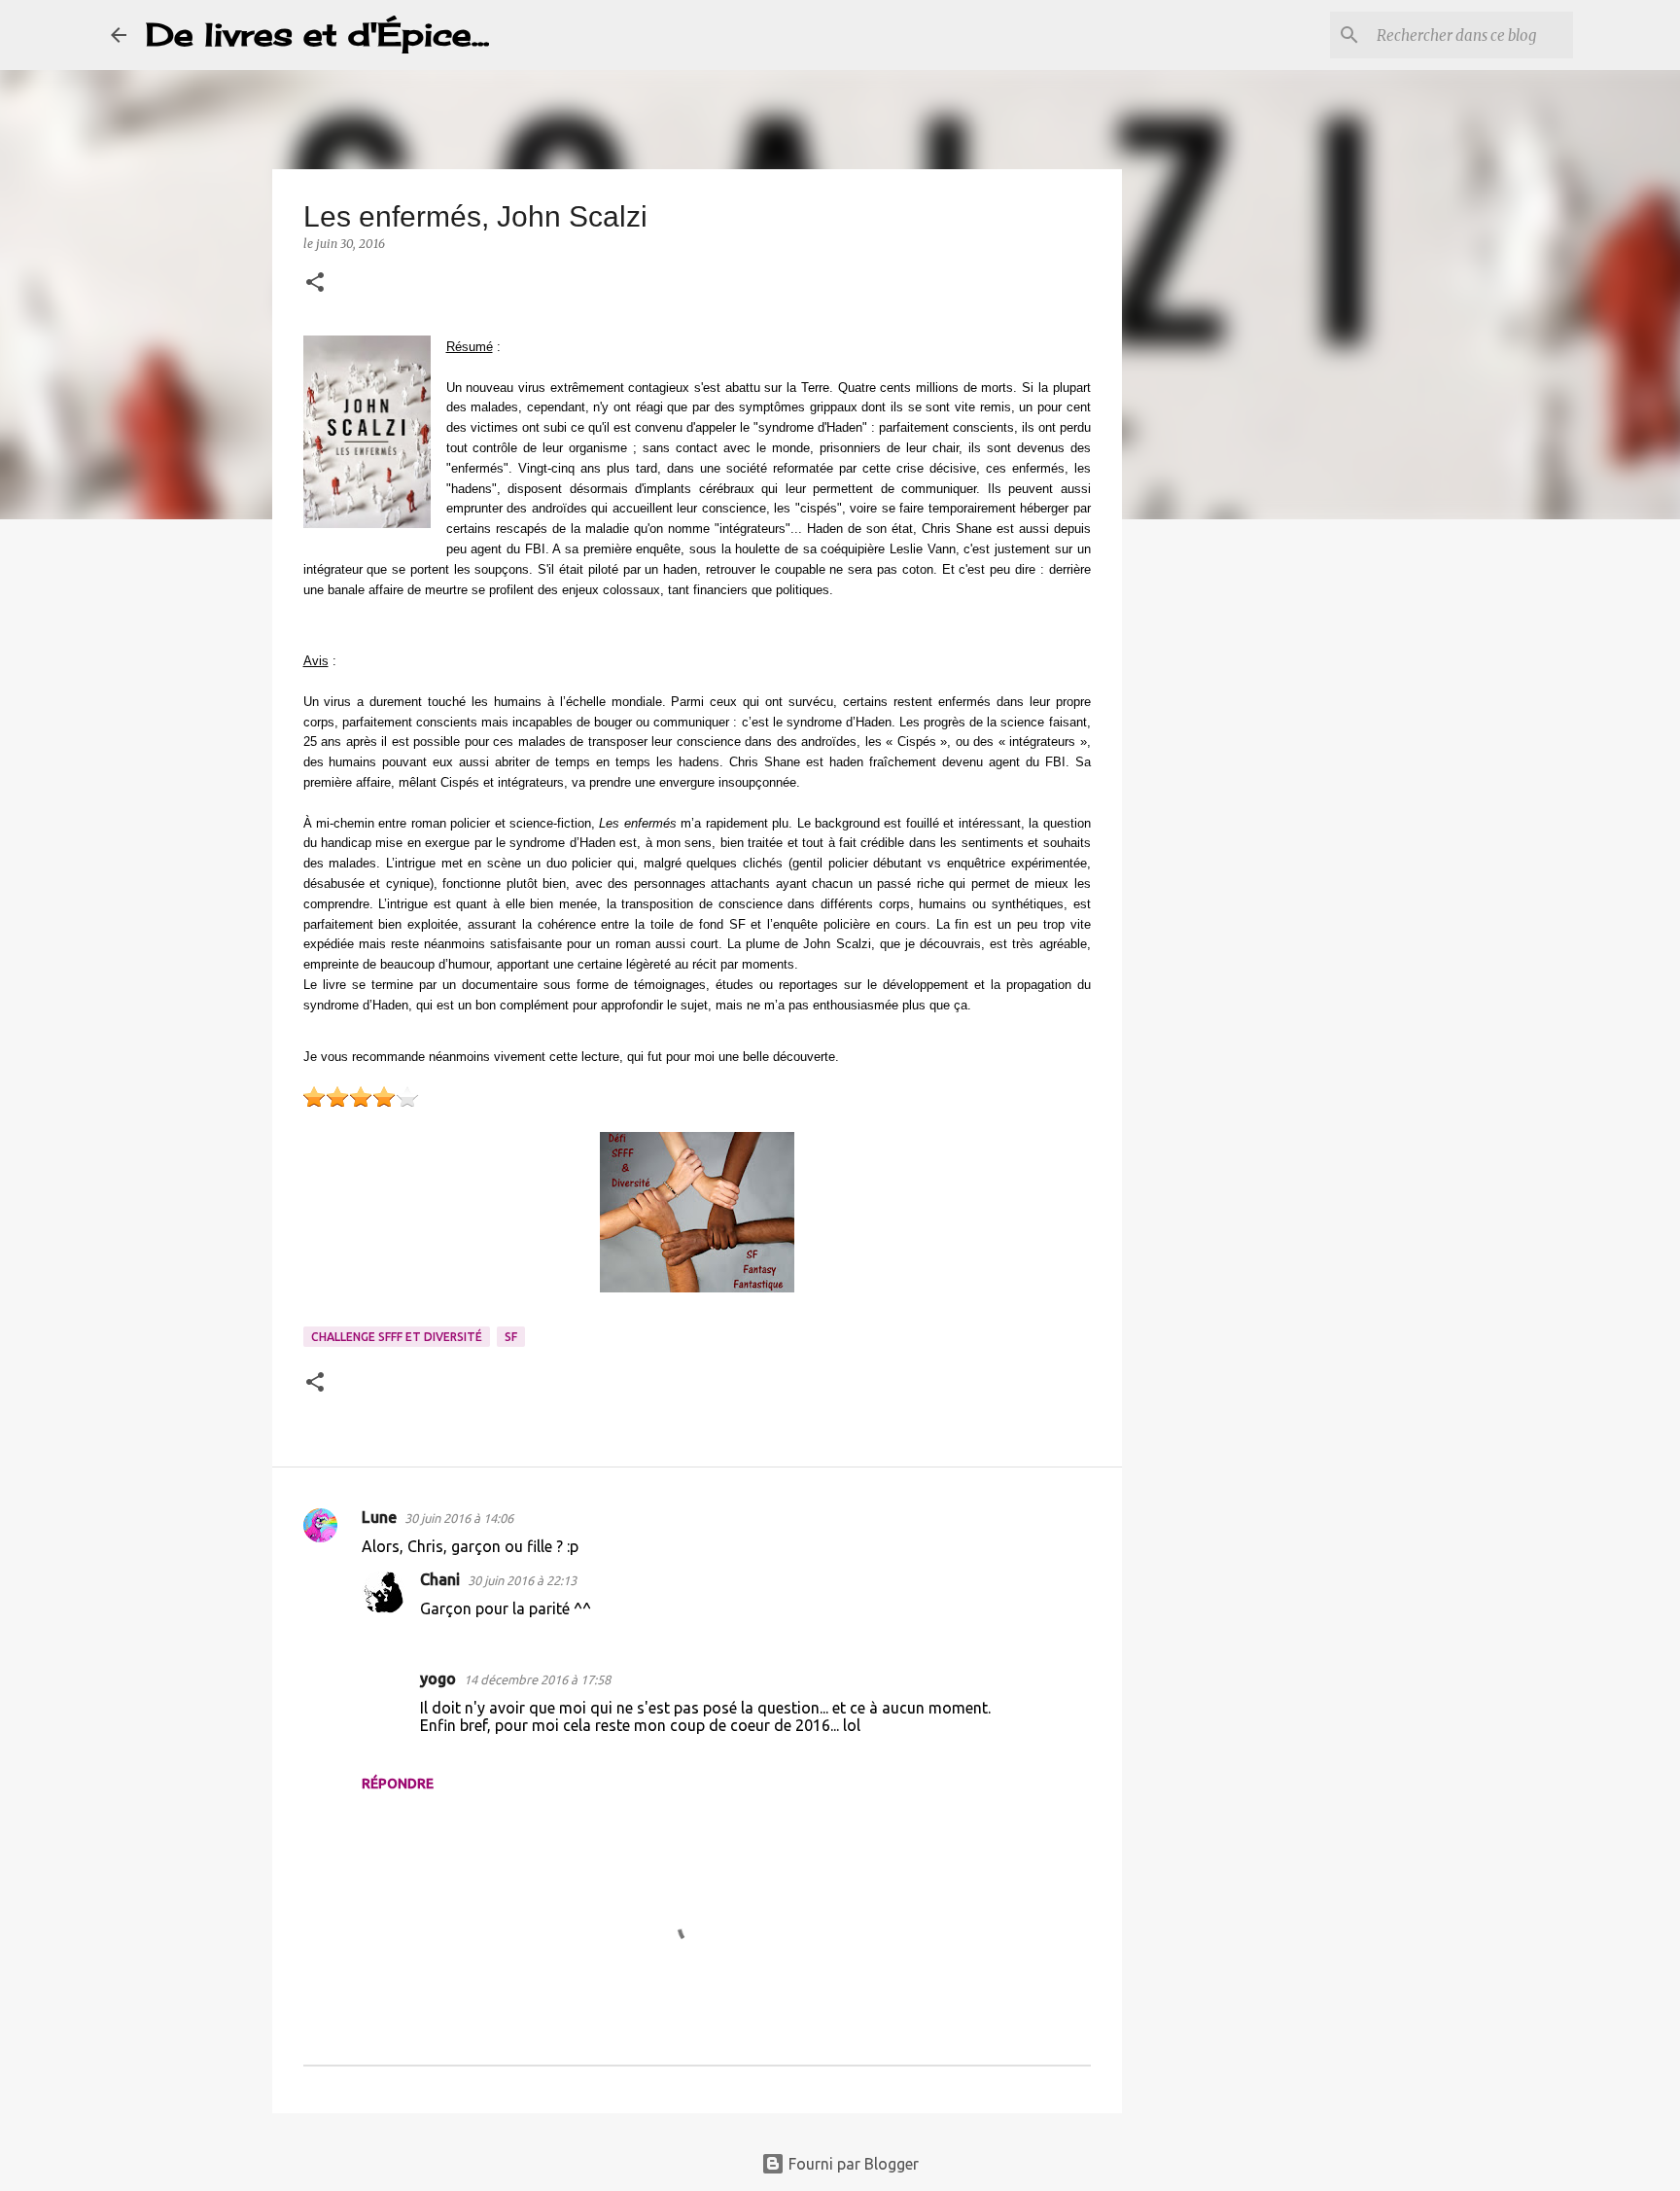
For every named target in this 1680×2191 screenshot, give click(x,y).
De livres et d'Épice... (317, 35)
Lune (379, 1517)
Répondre (398, 1784)
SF (511, 1337)
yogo (438, 1679)
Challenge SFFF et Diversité (397, 1337)
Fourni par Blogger (852, 2164)
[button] (315, 283)
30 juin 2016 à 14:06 (459, 1518)
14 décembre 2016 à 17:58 (537, 1679)
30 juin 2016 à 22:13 (522, 1580)
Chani (440, 1579)
